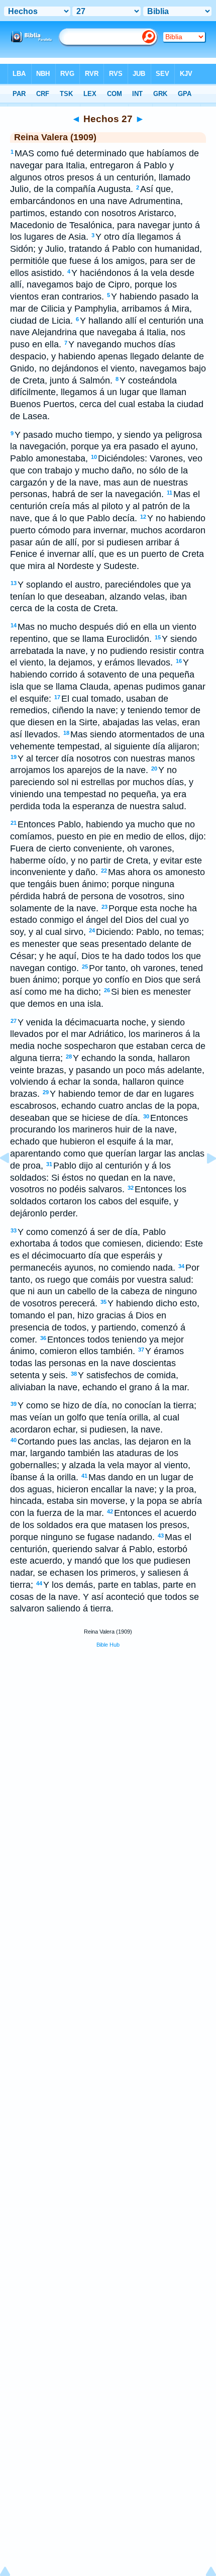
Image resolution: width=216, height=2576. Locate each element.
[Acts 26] (13, 1181)
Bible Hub (108, 1645)
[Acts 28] (203, 1181)
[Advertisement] (108, 1733)
